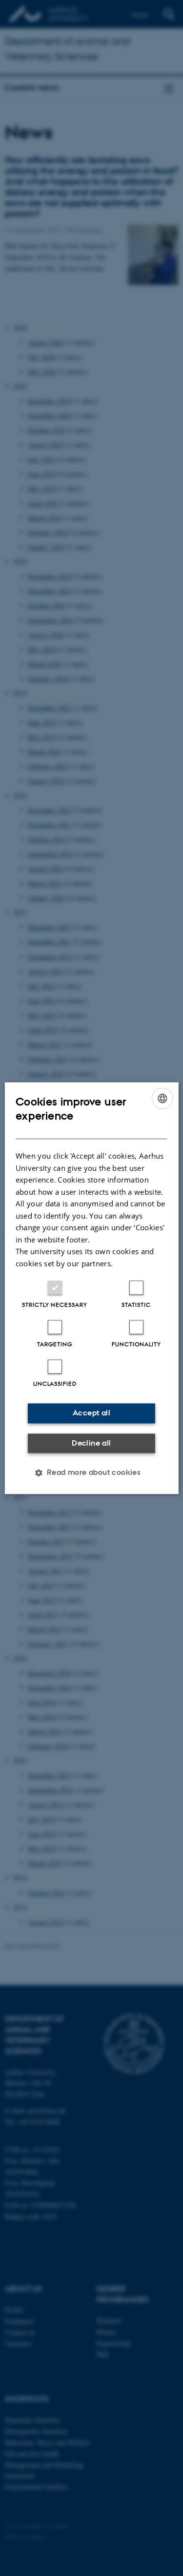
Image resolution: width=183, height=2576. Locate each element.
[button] (92, 1472)
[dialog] (91, 1288)
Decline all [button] (91, 1443)
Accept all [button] (91, 1413)
